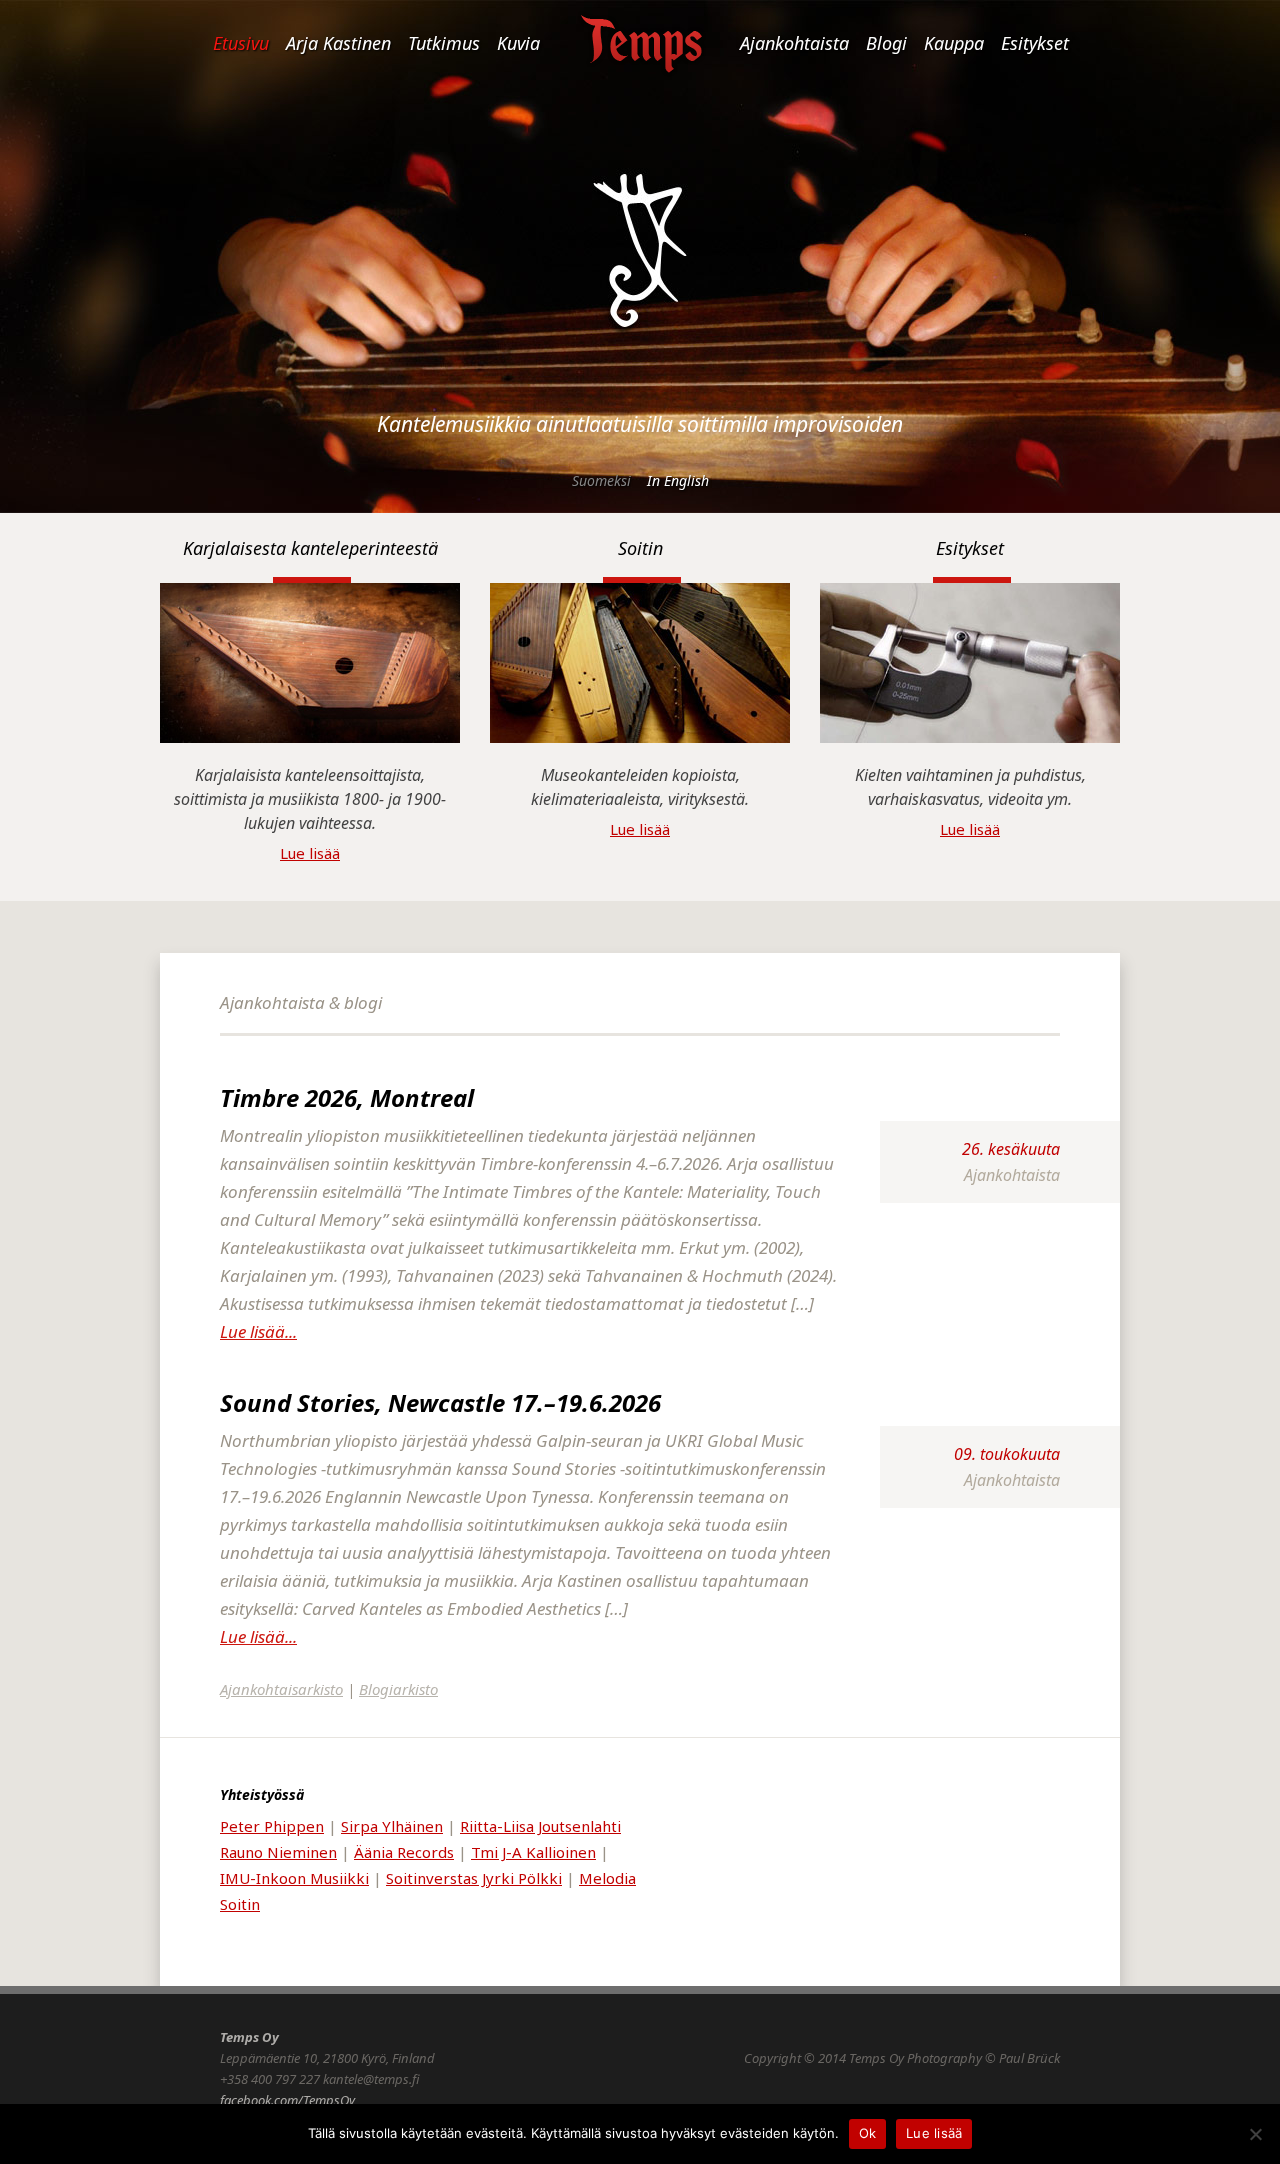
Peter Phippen (272, 1826)
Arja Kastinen (338, 43)
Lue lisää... (258, 1331)
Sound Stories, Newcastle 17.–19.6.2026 (440, 1402)
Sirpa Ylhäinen (392, 1826)
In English (678, 480)
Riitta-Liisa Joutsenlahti (540, 1826)
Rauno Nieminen (278, 1852)
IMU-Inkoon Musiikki (294, 1878)
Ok (868, 2133)
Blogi (886, 43)
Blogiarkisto (398, 1689)
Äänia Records (404, 1852)
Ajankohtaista (794, 43)
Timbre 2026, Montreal (347, 1097)
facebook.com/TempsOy (287, 2100)
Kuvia (518, 43)
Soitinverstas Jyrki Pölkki (474, 1878)
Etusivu (241, 43)
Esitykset (1035, 43)
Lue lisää (310, 853)
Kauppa (954, 43)
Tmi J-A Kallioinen (533, 1852)
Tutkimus (444, 43)
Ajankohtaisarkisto (281, 1689)
